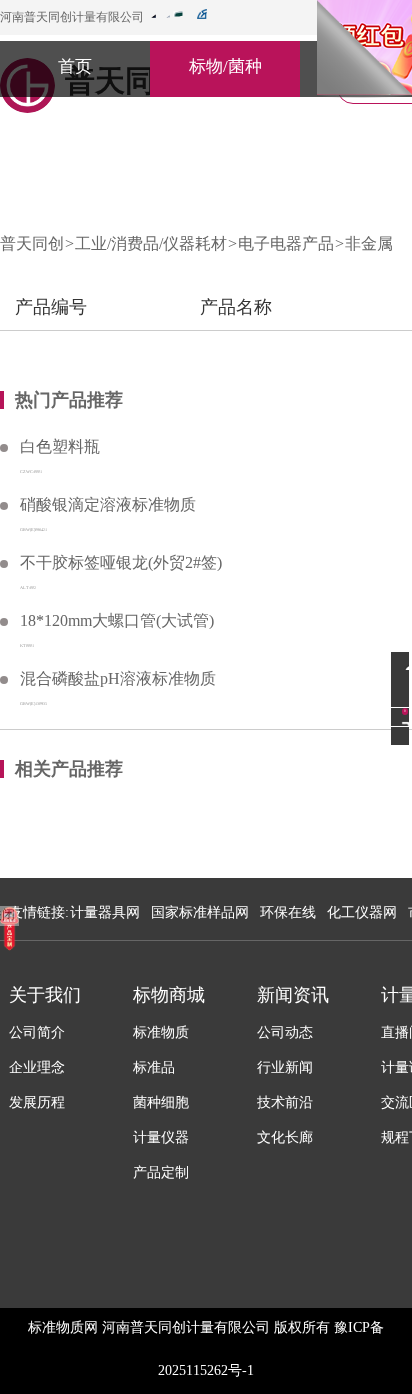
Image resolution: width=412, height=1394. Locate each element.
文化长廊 (285, 1137)
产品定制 (161, 1172)
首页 (75, 66)
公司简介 (37, 1032)
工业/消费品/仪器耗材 (151, 243)
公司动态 (285, 1032)
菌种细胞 (161, 1102)
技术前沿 (285, 1102)
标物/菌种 (225, 66)
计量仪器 (161, 1137)
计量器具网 (105, 912)
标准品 (154, 1067)
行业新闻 (285, 1067)
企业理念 (37, 1067)
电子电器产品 (286, 243)
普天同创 (32, 243)
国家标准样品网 (200, 912)
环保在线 (288, 912)
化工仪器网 (362, 912)
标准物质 (161, 1032)
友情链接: (39, 912)
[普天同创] (9, 928)
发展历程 (37, 1102)
